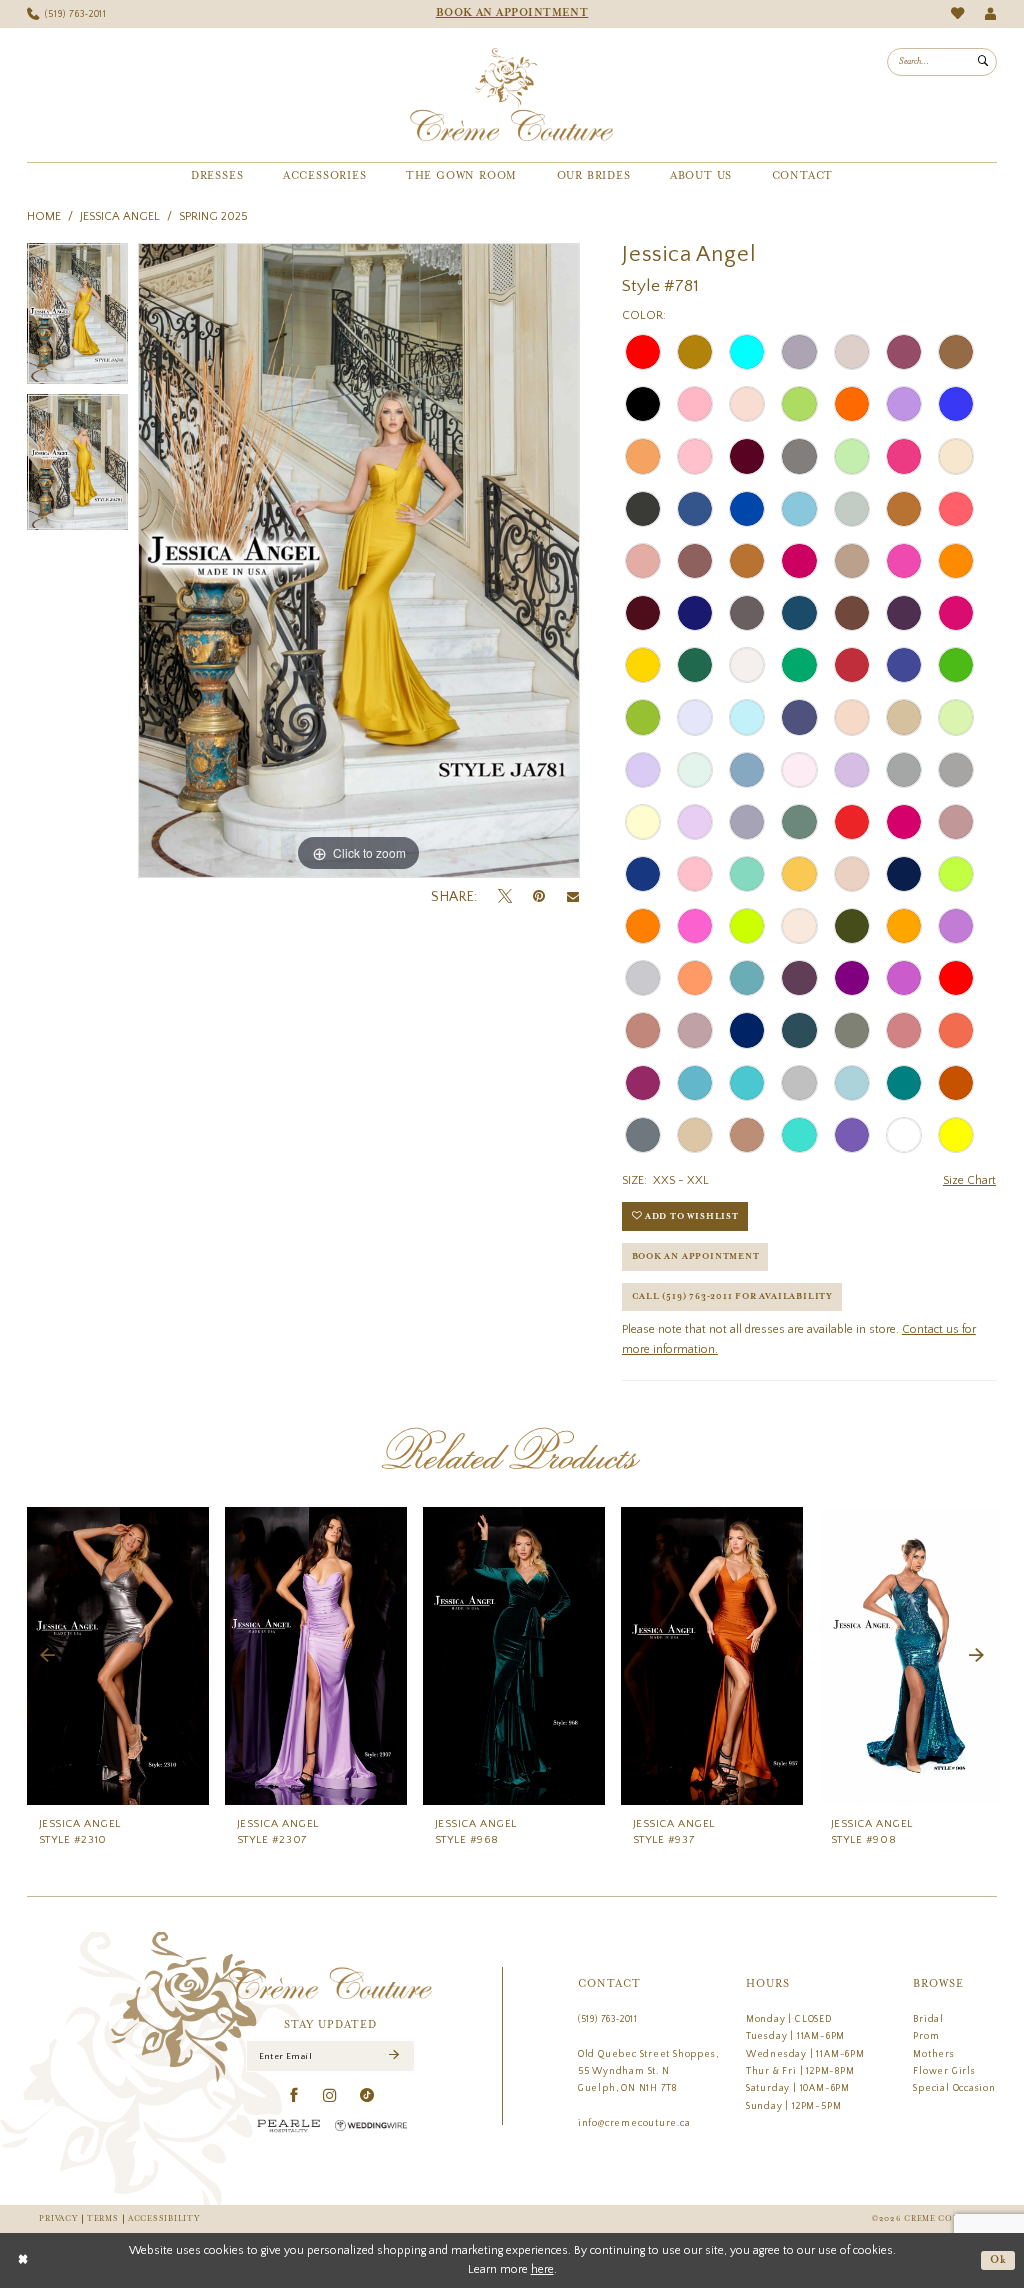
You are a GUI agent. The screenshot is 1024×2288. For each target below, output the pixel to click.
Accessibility (163, 2218)
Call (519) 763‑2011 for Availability (732, 1296)
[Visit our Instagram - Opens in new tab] (330, 2096)
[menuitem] (67, 14)
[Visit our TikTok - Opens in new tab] (367, 2096)
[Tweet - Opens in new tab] (505, 897)
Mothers (934, 2054)
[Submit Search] (983, 62)
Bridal (928, 2019)
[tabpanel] (77, 318)
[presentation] (118, 1656)
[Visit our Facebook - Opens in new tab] (294, 2096)
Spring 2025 (213, 216)
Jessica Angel (120, 216)
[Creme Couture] (511, 95)
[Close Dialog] (23, 2261)
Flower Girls (944, 2071)
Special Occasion (954, 2088)
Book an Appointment (696, 1256)
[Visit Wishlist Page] (957, 13)
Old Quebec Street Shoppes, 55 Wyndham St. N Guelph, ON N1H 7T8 (648, 2071)
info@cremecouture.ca (634, 2123)
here (542, 2269)
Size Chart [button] (969, 1180)
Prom (926, 2036)
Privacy (58, 2218)
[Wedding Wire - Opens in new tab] (371, 2125)
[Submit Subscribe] (393, 2056)
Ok (998, 2260)
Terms (103, 2218)
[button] (990, 14)
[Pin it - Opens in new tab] (539, 896)
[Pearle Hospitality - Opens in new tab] (289, 2125)
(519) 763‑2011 (608, 2019)
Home (44, 216)
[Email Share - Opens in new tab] (573, 897)
